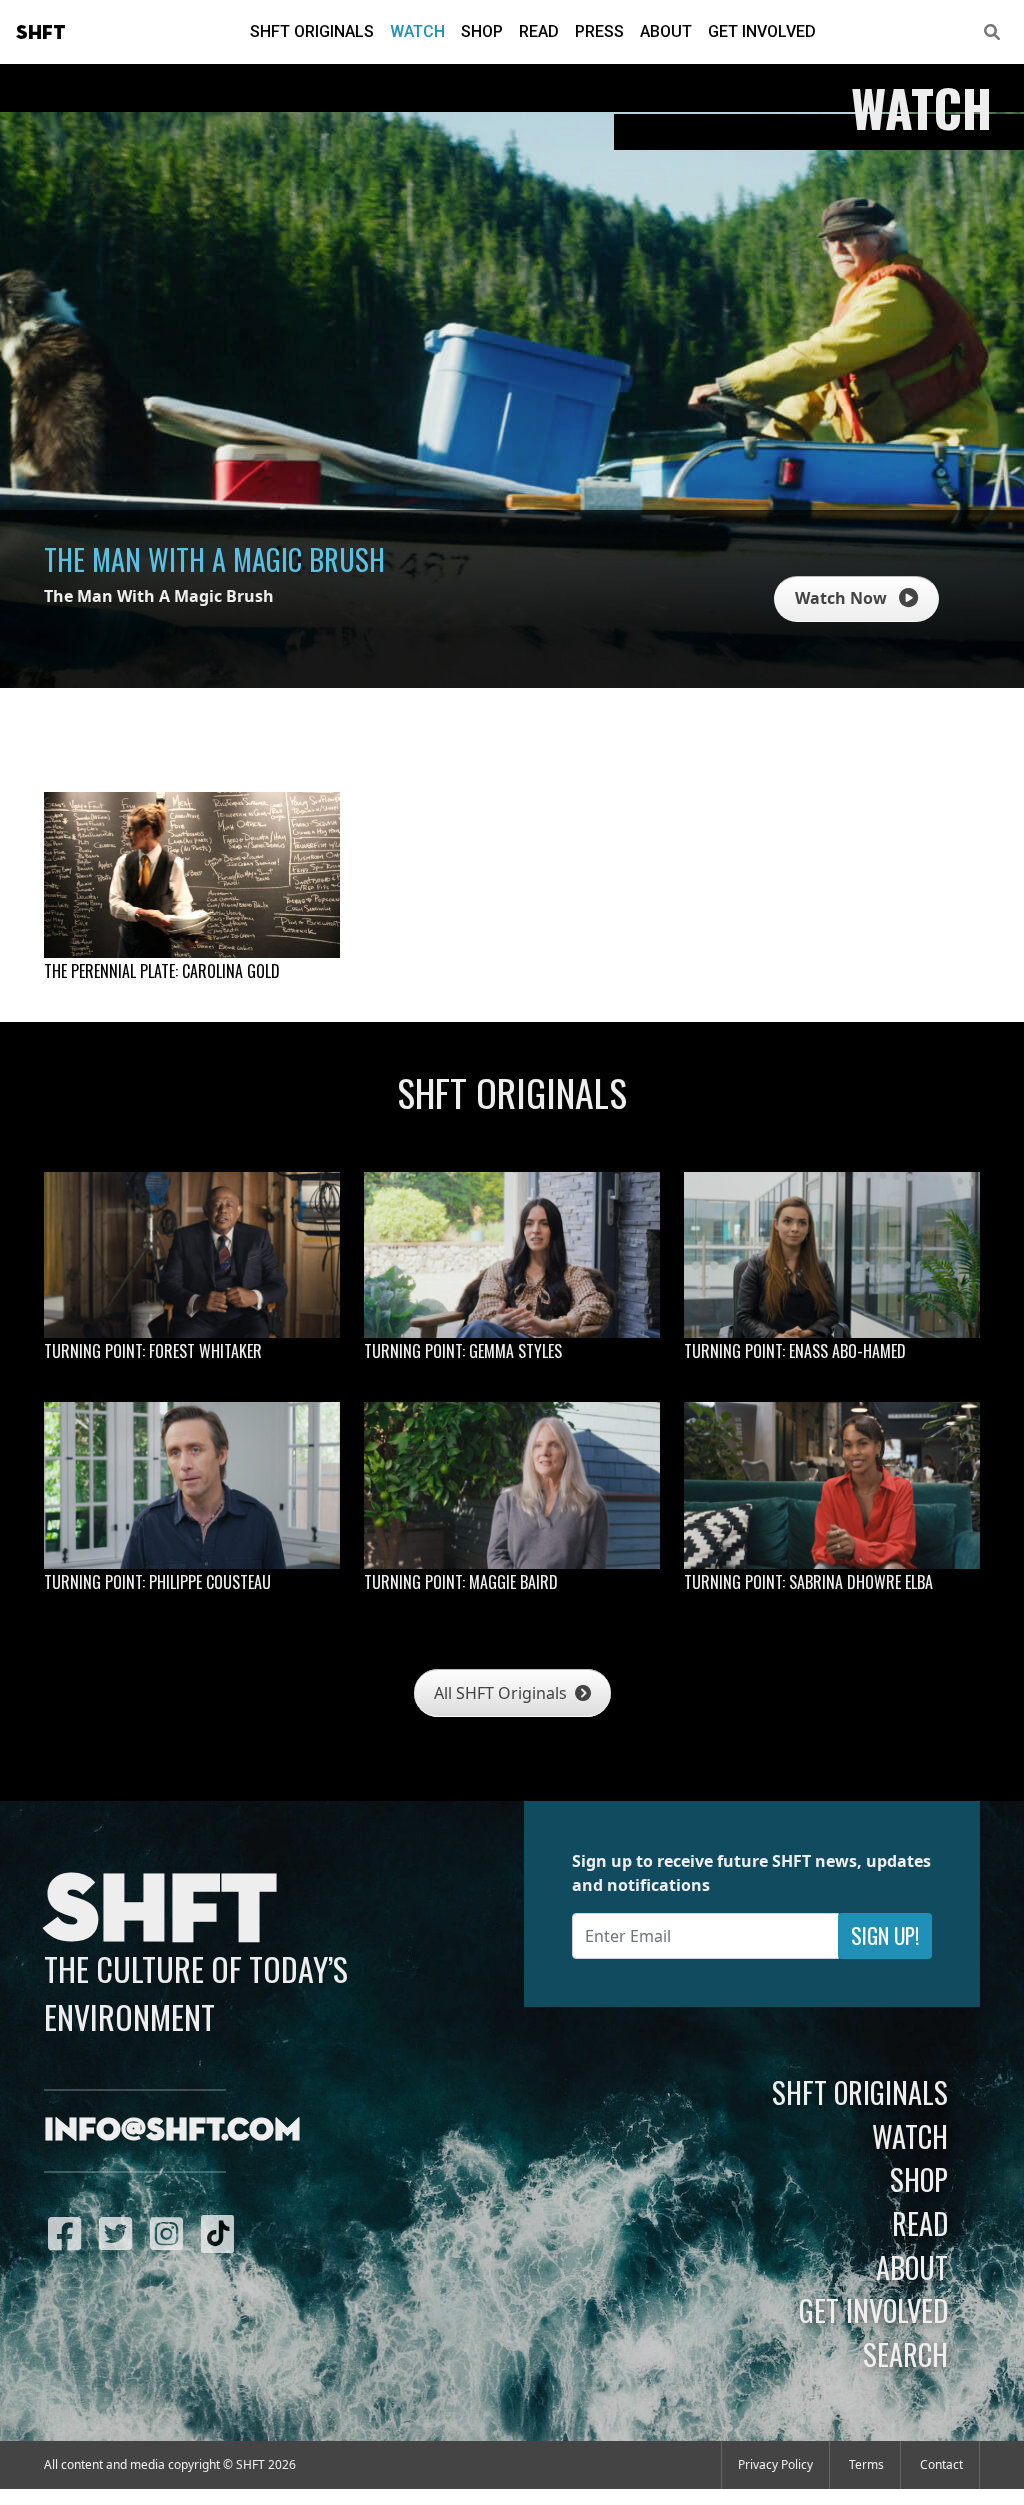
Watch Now (843, 598)
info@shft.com (172, 2131)
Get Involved (762, 31)
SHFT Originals (312, 31)
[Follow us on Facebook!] (69, 2233)
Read (539, 31)
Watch (417, 31)
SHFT (41, 33)
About (666, 31)
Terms (866, 2464)
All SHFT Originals (502, 1693)
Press (599, 31)
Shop (482, 31)
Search (905, 2354)
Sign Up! (885, 1935)
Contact (941, 2464)
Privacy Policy (775, 2464)
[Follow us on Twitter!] (120, 2233)
